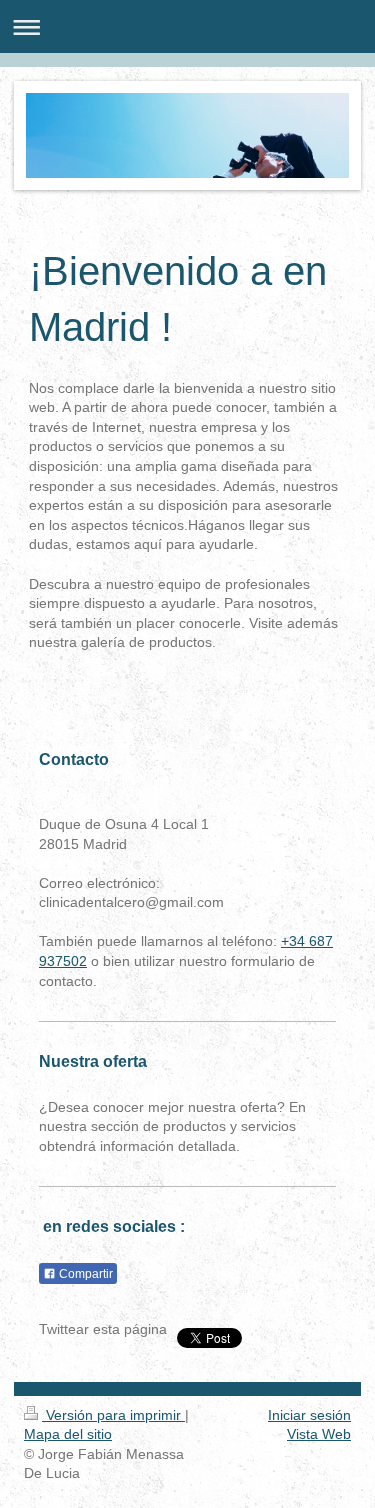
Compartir (84, 1274)
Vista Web (319, 1434)
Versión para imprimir (113, 1415)
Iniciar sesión (309, 1415)
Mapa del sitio (68, 1434)
